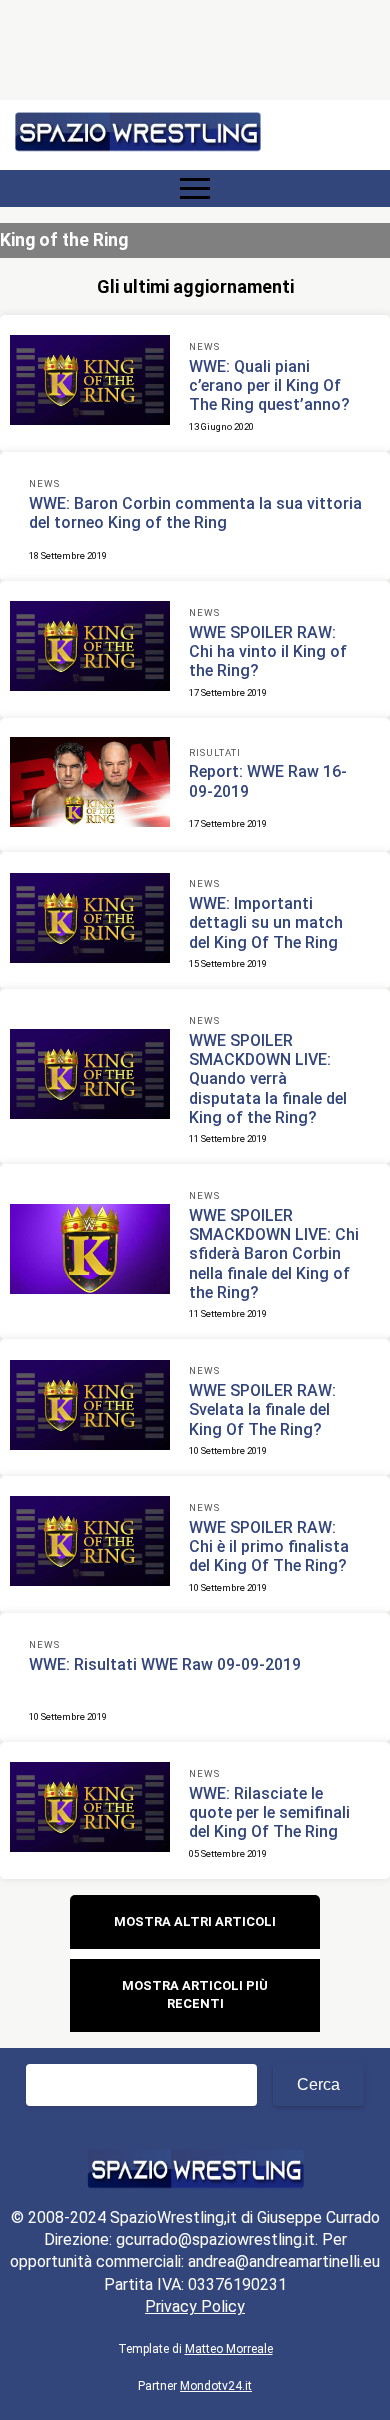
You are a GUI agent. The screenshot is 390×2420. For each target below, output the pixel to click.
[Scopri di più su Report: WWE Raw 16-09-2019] (90, 785)
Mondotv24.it (216, 2386)
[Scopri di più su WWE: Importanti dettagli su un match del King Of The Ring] (90, 921)
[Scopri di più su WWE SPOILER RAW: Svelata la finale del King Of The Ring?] (90, 1408)
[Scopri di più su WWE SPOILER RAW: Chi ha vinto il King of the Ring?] (90, 649)
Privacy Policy (195, 2306)
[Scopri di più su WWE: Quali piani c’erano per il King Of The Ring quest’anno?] (90, 383)
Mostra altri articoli (195, 1921)
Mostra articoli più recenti (195, 1994)
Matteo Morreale (229, 2349)
